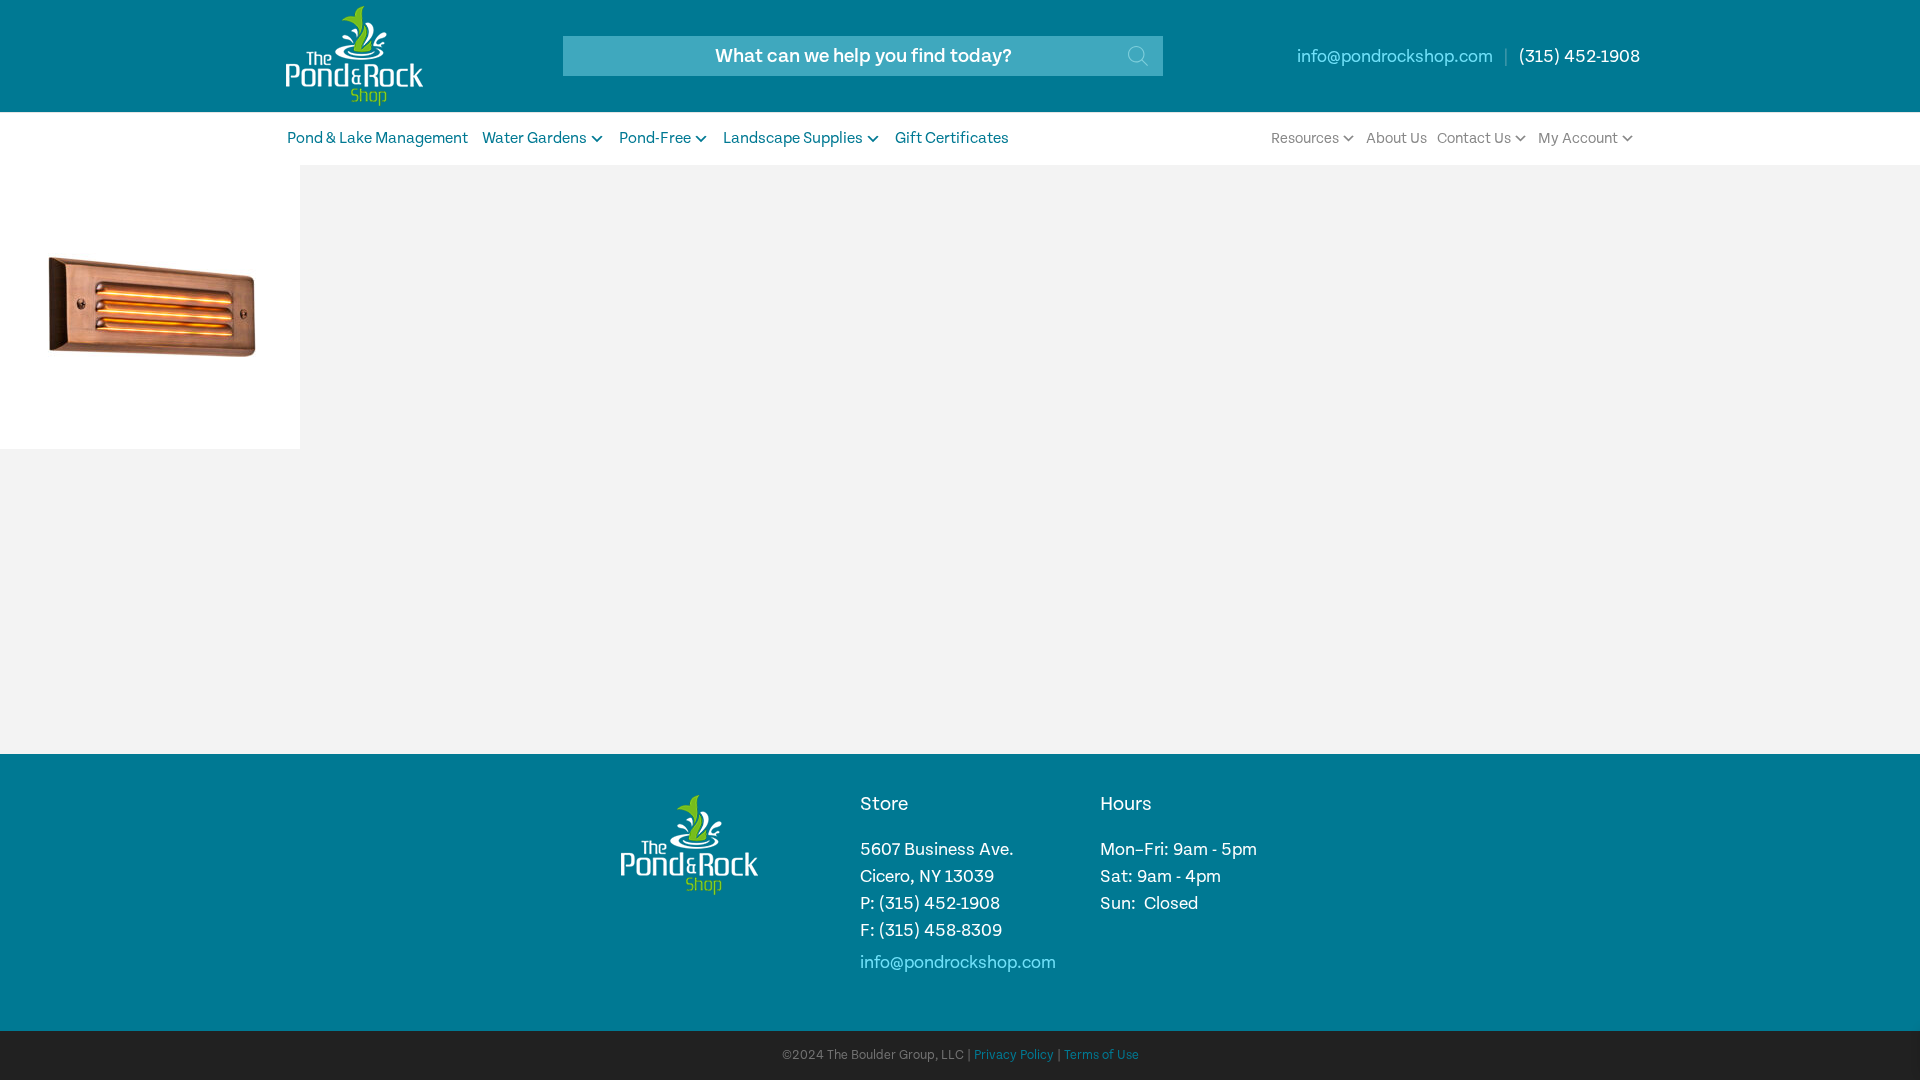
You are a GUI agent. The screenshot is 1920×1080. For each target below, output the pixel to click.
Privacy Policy (1014, 1055)
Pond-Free (655, 138)
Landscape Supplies (793, 138)
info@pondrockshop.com (1395, 56)
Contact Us (1474, 138)
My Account (1578, 138)
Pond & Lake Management (377, 138)
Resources (1305, 138)
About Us (1396, 138)
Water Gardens (534, 138)
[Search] (1138, 56)
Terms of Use (1101, 1055)
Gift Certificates (952, 138)
